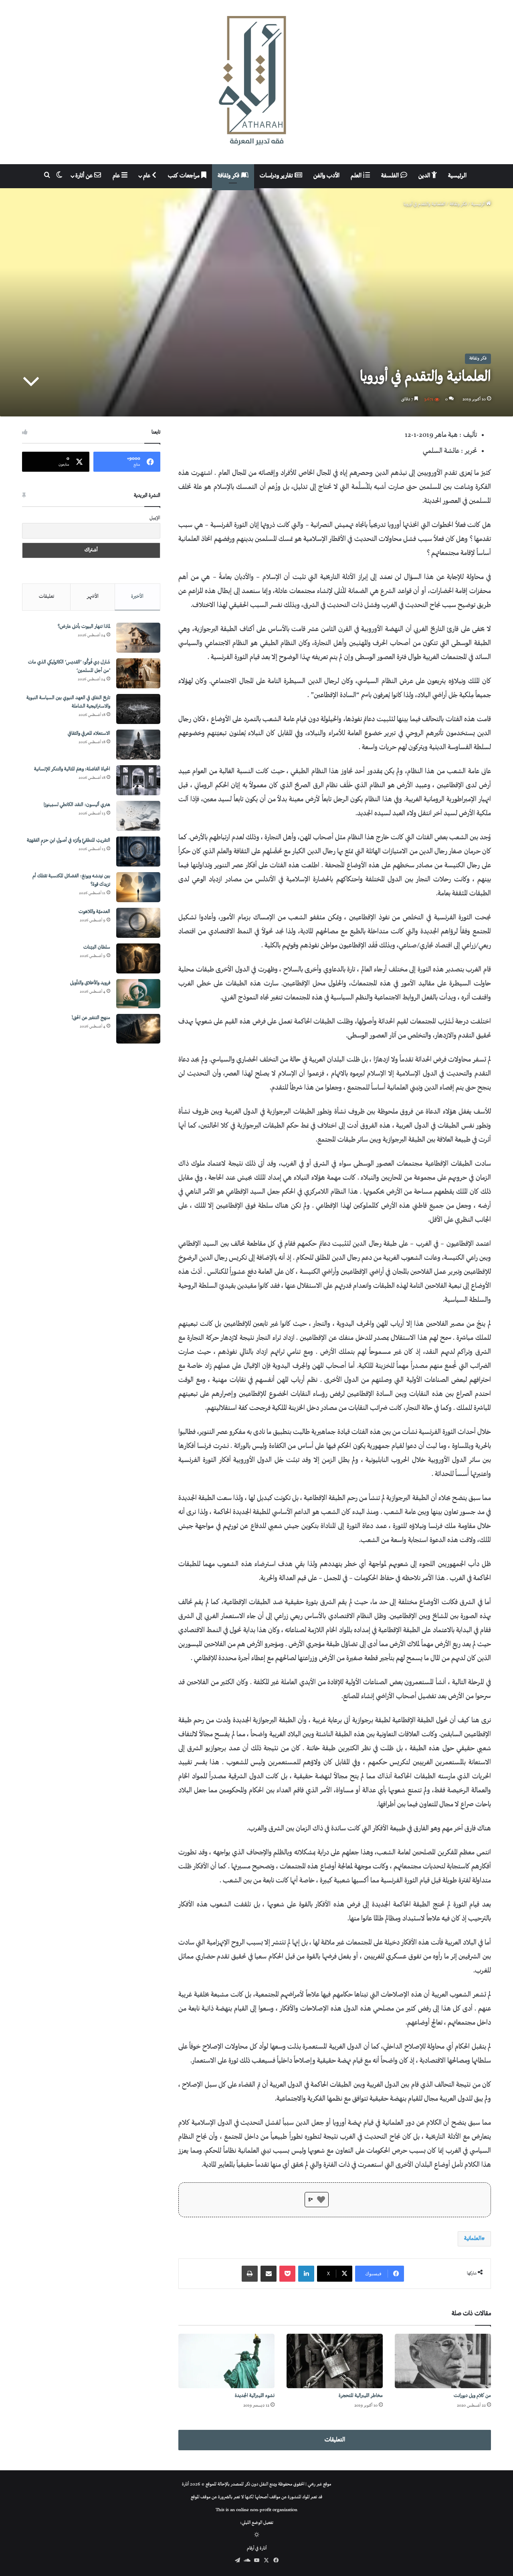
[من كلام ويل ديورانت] (443, 2361)
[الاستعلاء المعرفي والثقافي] (138, 745)
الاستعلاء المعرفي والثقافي (89, 734)
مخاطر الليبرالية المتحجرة (361, 2396)
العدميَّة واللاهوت (94, 912)
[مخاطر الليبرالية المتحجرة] (335, 2361)
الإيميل (155, 518)
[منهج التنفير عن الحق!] (138, 1029)
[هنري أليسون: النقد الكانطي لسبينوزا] (138, 816)
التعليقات (335, 2440)
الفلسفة (391, 176)
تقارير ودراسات (277, 176)
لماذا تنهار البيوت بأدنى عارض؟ (84, 627)
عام (147, 176)
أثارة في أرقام (257, 2549)
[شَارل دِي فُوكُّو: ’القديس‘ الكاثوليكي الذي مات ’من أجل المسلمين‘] (138, 673)
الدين (425, 176)
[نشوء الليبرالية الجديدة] (226, 2361)
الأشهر (93, 597)
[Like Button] (321, 2200)
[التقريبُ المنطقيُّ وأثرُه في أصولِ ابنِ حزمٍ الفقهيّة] (138, 852)
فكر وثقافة (229, 176)
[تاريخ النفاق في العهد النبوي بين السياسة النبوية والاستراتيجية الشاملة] (138, 709)
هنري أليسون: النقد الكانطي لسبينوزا (77, 805)
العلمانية (473, 2239)
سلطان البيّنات (97, 948)
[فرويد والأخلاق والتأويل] (138, 994)
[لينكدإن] (306, 2274)
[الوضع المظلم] (257, 2536)
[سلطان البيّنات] (138, 958)
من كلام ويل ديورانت (472, 2396)
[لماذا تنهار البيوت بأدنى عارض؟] (138, 638)
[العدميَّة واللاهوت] (138, 923)
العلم (357, 176)
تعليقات (46, 597)
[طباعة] (250, 2274)
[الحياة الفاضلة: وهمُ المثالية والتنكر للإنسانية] (138, 780)
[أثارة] (256, 82)
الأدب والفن (326, 176)
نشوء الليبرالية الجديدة (255, 2396)
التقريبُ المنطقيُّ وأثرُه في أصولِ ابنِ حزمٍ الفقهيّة (69, 841)
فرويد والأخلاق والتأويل (90, 983)
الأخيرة (137, 597)
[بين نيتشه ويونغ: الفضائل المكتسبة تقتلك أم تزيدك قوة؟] (138, 887)
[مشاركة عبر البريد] (269, 2274)
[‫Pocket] (287, 2274)
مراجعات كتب (185, 176)
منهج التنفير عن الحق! (91, 1018)
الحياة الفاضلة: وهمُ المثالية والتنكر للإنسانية (72, 769)
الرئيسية (457, 176)
